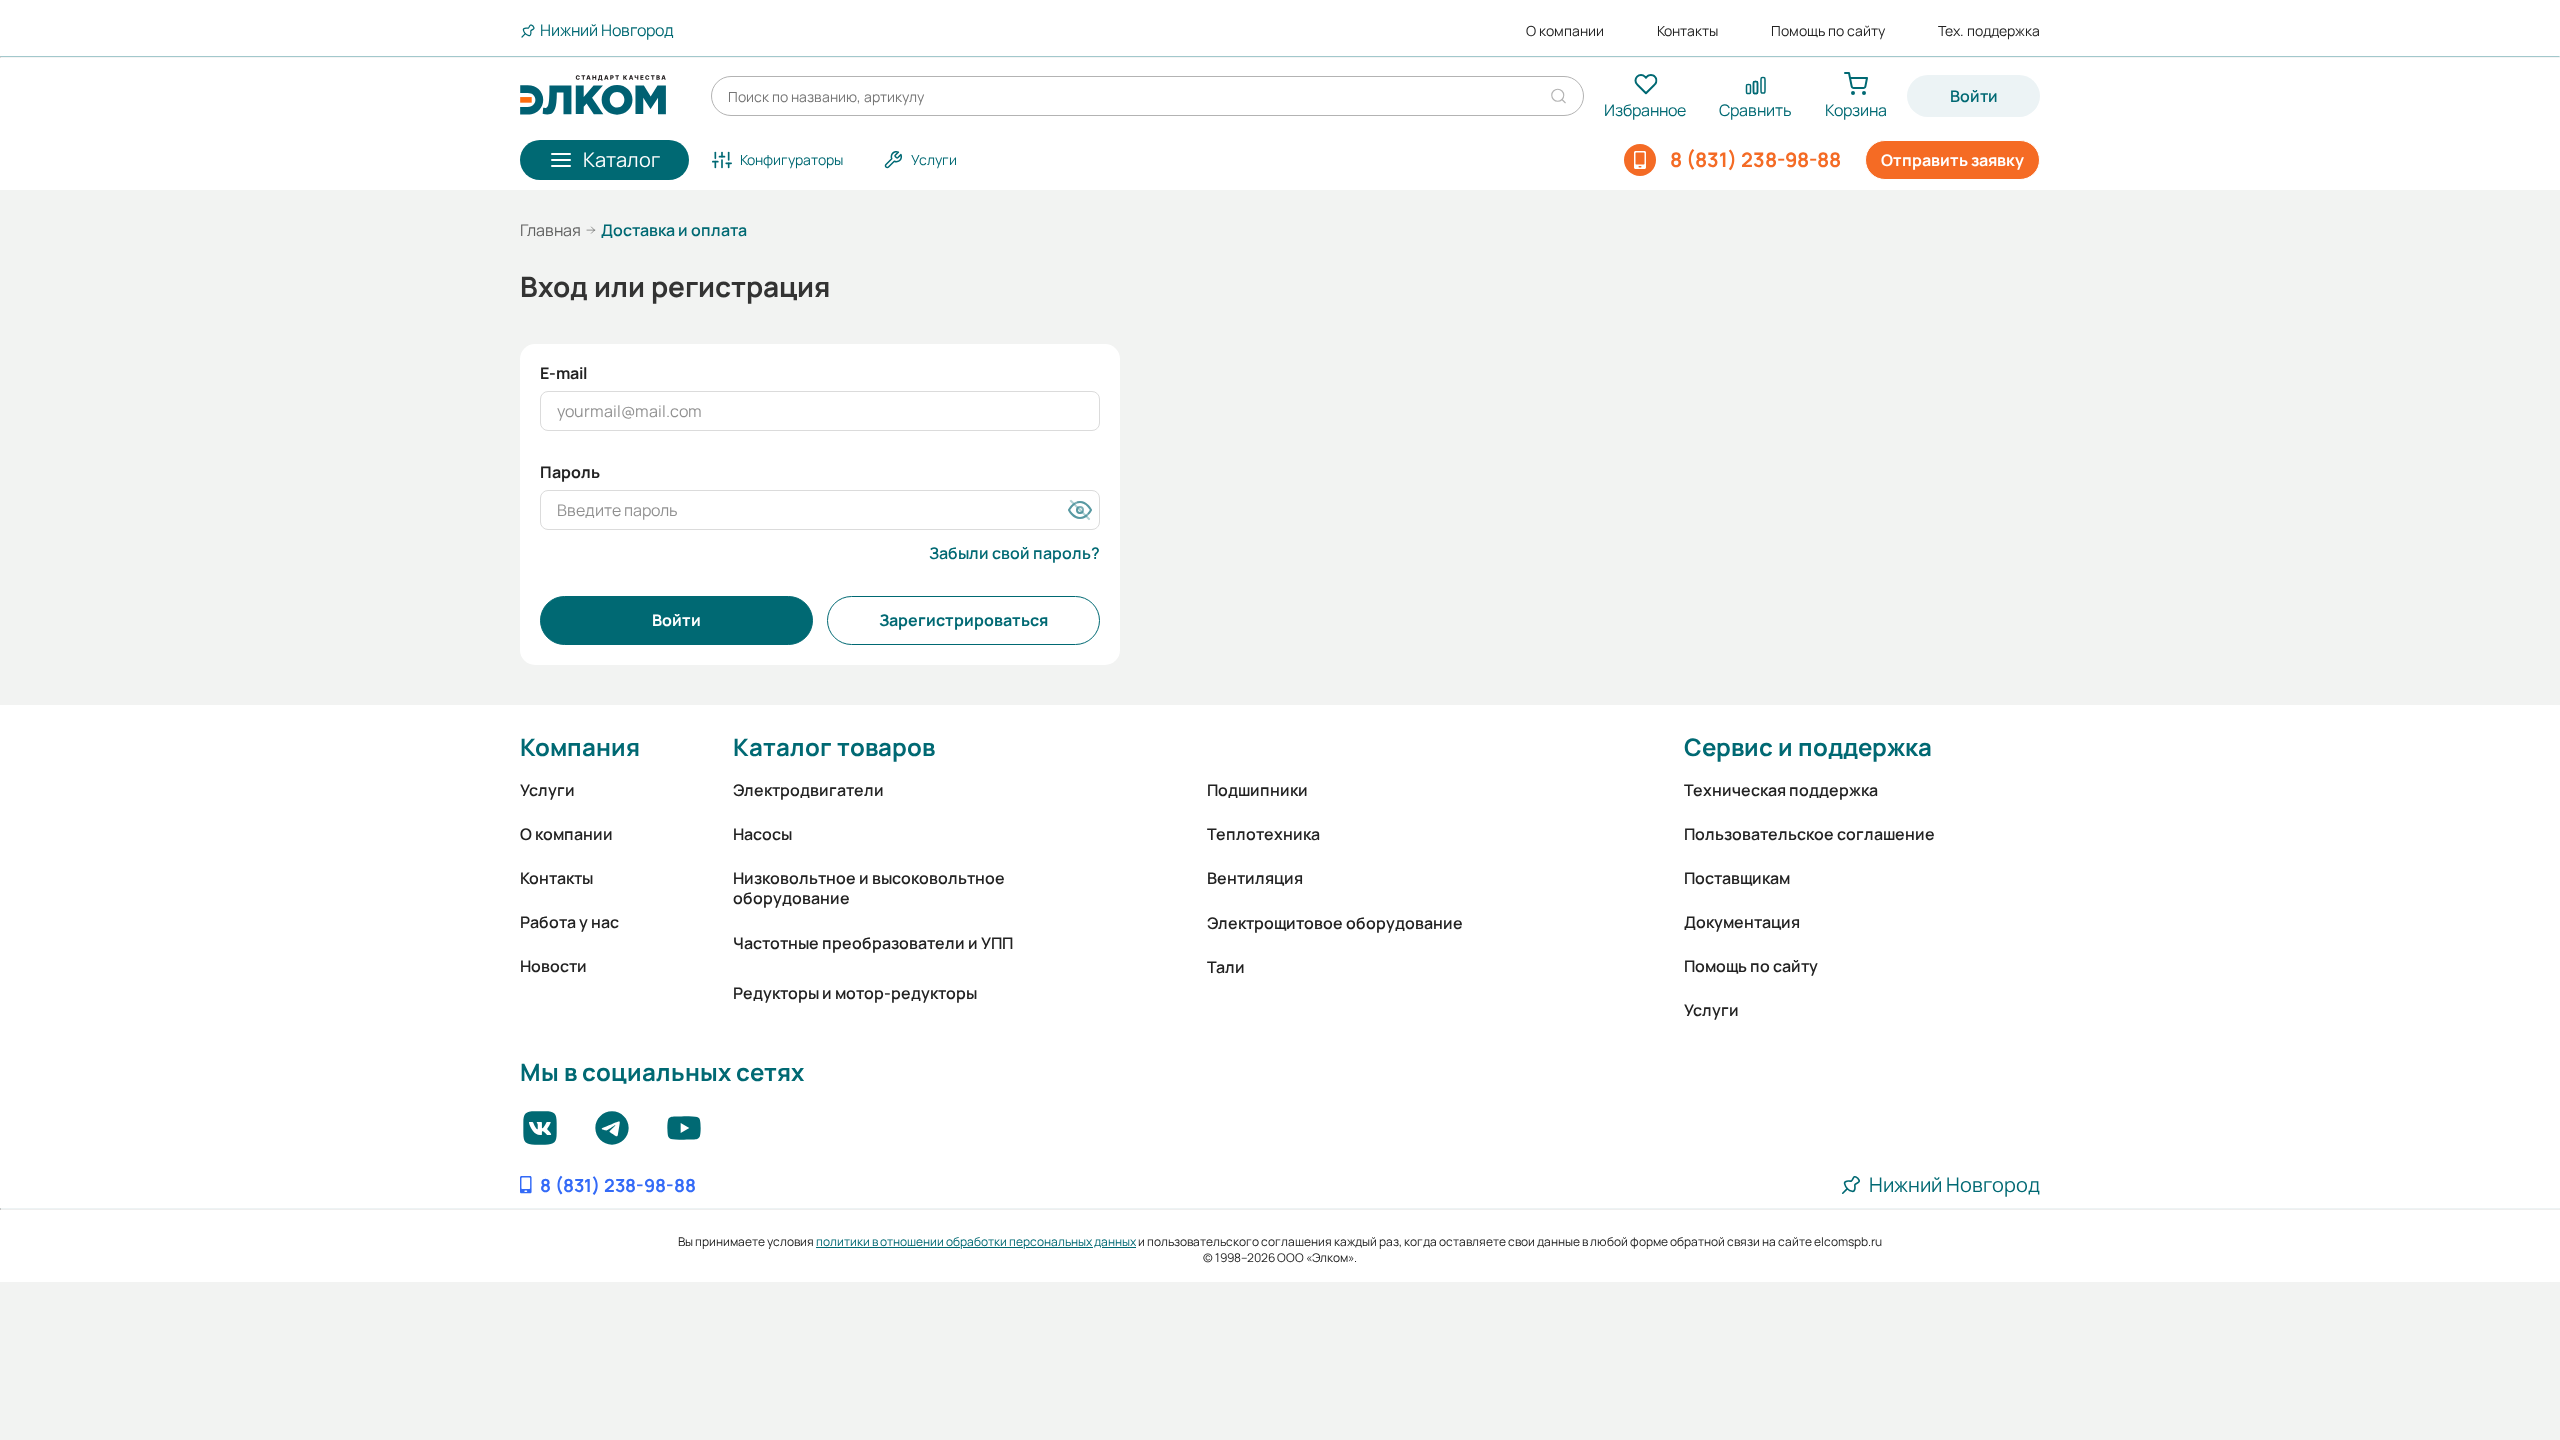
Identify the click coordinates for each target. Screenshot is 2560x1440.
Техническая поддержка (1781, 790)
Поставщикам (1737, 878)
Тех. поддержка (1989, 31)
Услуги (547, 790)
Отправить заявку (1952, 160)
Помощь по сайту (1828, 31)
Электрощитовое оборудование (1335, 923)
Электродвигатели (808, 790)
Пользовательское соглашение (1809, 834)
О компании (1565, 31)
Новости (553, 966)
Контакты (1687, 31)
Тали (1226, 967)
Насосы (762, 834)
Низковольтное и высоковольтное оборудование (869, 888)
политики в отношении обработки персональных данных (976, 1241)
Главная (550, 230)
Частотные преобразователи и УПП (873, 943)
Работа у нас (569, 922)
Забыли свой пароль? (1014, 553)
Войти (1974, 96)
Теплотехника (1263, 834)
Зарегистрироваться (963, 620)
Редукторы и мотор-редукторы (855, 993)
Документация (1742, 922)
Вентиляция (1255, 878)
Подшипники (1257, 790)
